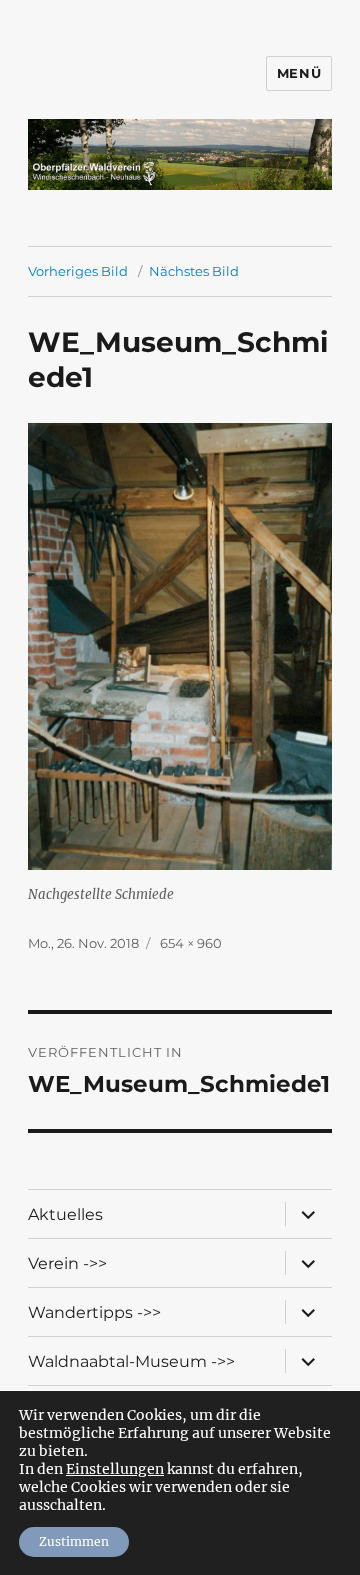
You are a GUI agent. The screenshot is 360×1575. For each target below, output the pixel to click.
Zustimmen (74, 1541)
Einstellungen (115, 1469)
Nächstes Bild (194, 271)
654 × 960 (191, 943)
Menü (299, 73)
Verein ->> (67, 1263)
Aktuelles (65, 1214)
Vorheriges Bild (78, 271)
